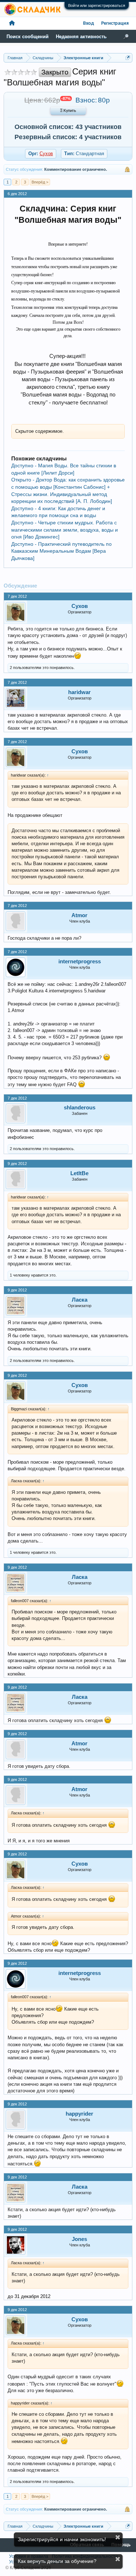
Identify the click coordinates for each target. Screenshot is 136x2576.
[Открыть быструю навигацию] (128, 58)
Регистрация (115, 23)
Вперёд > (40, 182)
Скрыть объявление (118, 2537)
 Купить (68, 111)
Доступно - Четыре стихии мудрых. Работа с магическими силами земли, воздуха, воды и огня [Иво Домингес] (65, 530)
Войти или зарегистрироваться (97, 5)
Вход (88, 23)
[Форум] (12, 23)
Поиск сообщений (28, 37)
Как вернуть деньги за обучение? (57, 2561)
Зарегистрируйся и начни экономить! (62, 2539)
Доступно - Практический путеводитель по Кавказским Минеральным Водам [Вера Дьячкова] (61, 551)
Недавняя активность (81, 37)
